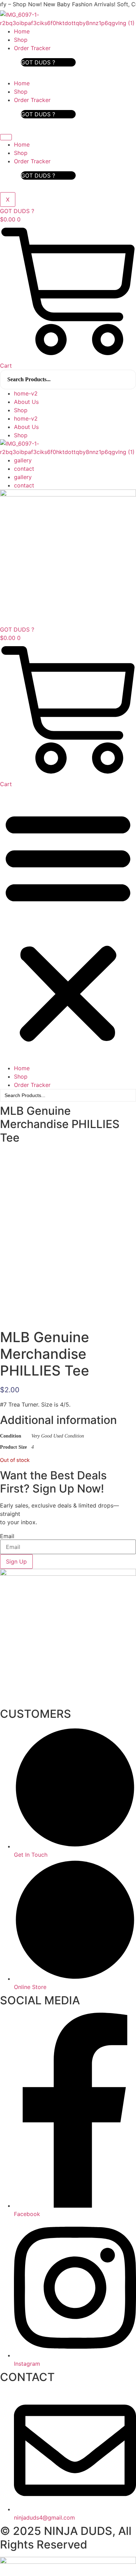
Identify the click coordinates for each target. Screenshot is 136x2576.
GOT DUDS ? (38, 62)
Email (7, 1536)
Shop (21, 40)
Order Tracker (32, 48)
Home (22, 31)
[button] (68, 926)
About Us (26, 402)
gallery (23, 460)
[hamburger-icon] (6, 137)
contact (24, 469)
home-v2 (26, 393)
